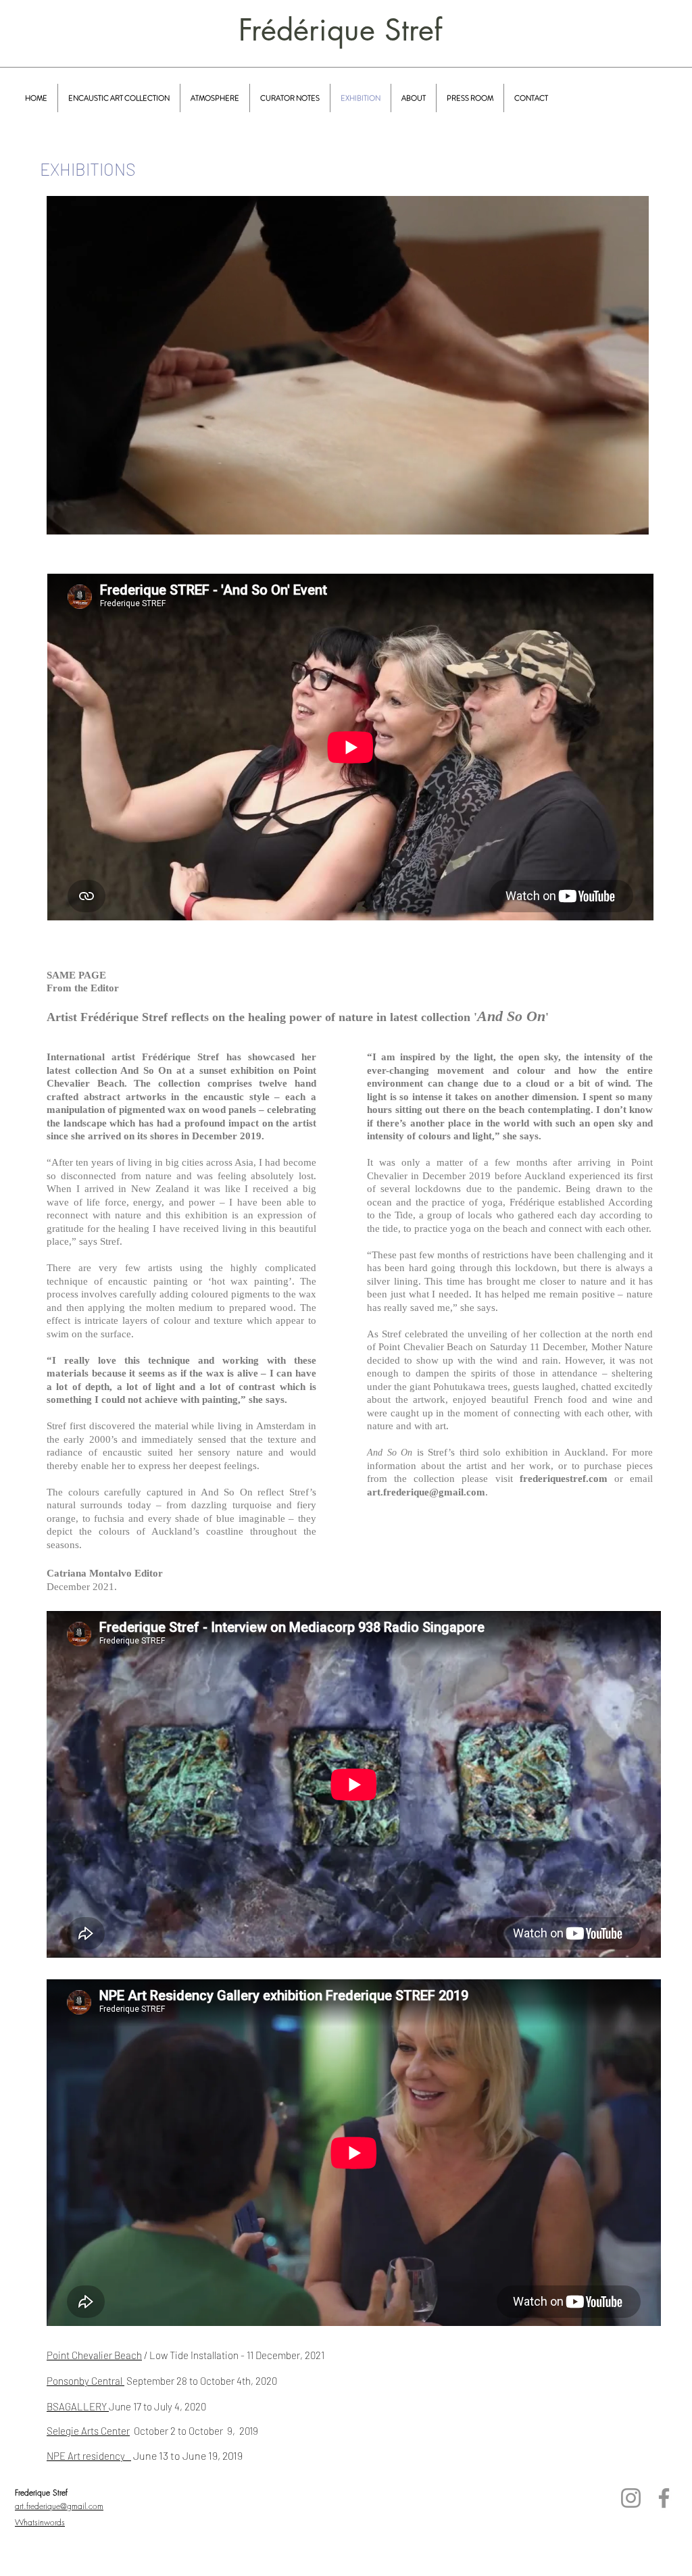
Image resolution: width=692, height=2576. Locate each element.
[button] (632, 520)
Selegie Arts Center (88, 2431)
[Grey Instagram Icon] (631, 2498)
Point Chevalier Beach (94, 2355)
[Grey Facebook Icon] (664, 2498)
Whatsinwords (40, 2522)
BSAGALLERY (78, 2406)
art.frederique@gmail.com (426, 1492)
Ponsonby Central (85, 2381)
